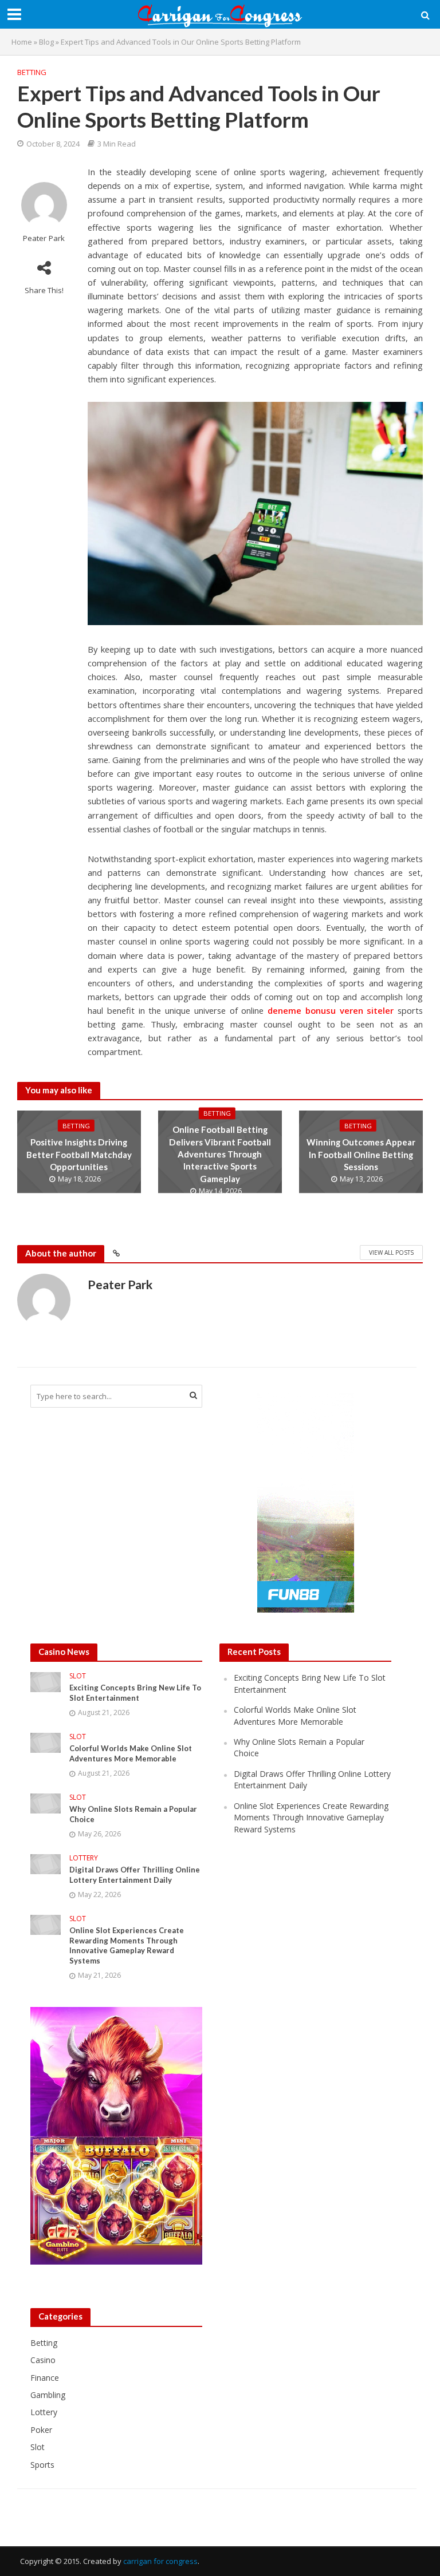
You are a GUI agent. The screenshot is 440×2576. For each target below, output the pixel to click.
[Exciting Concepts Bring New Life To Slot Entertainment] (46, 1682)
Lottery (84, 1858)
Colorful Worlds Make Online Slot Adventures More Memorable (131, 1753)
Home (22, 42)
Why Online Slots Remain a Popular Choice (133, 1814)
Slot (78, 1676)
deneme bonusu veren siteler (331, 1010)
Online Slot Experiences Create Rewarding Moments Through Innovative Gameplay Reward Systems (127, 1945)
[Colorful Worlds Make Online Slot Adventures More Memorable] (46, 1742)
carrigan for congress (160, 2561)
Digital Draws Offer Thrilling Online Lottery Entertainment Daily (135, 1875)
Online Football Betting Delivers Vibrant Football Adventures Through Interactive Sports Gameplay (220, 1154)
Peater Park (44, 238)
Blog (46, 42)
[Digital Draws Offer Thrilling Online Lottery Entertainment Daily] (46, 1863)
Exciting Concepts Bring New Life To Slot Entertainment (135, 1693)
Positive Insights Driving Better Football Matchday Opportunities (79, 1154)
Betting (32, 72)
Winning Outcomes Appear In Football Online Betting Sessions (361, 1154)
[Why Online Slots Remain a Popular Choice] (46, 1802)
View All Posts (391, 1253)
